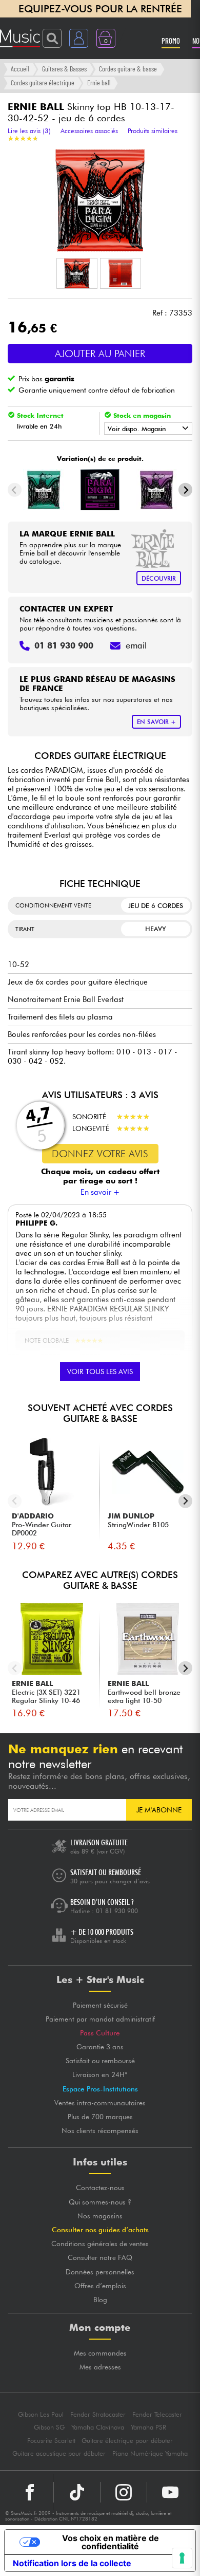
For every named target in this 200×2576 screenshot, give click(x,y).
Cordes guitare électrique (43, 82)
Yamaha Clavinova (98, 2427)
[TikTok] (77, 2492)
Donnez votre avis (100, 1154)
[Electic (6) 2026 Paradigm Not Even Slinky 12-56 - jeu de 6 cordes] (44, 490)
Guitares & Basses (64, 69)
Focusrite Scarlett (51, 2441)
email (136, 645)
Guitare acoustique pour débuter (59, 2453)
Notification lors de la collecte (72, 2563)
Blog (100, 2300)
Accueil (20, 69)
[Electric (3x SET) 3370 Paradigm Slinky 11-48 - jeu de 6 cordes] (100, 490)
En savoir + (100, 1192)
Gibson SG (49, 2427)
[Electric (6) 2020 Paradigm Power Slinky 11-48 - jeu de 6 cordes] (156, 490)
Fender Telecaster (157, 2414)
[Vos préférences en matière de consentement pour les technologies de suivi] (182, 2558)
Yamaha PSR (148, 2427)
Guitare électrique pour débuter (127, 2441)
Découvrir (159, 578)
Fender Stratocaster (98, 2414)
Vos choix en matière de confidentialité (111, 2542)
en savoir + (156, 722)
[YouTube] (170, 2492)
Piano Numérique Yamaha (150, 2453)
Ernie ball (99, 82)
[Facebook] (30, 2492)
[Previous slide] (15, 490)
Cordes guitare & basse (128, 69)
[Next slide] (185, 490)
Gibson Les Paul (41, 2414)
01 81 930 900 (117, 1911)
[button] (77, 273)
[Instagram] (124, 2492)
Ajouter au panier (100, 354)
